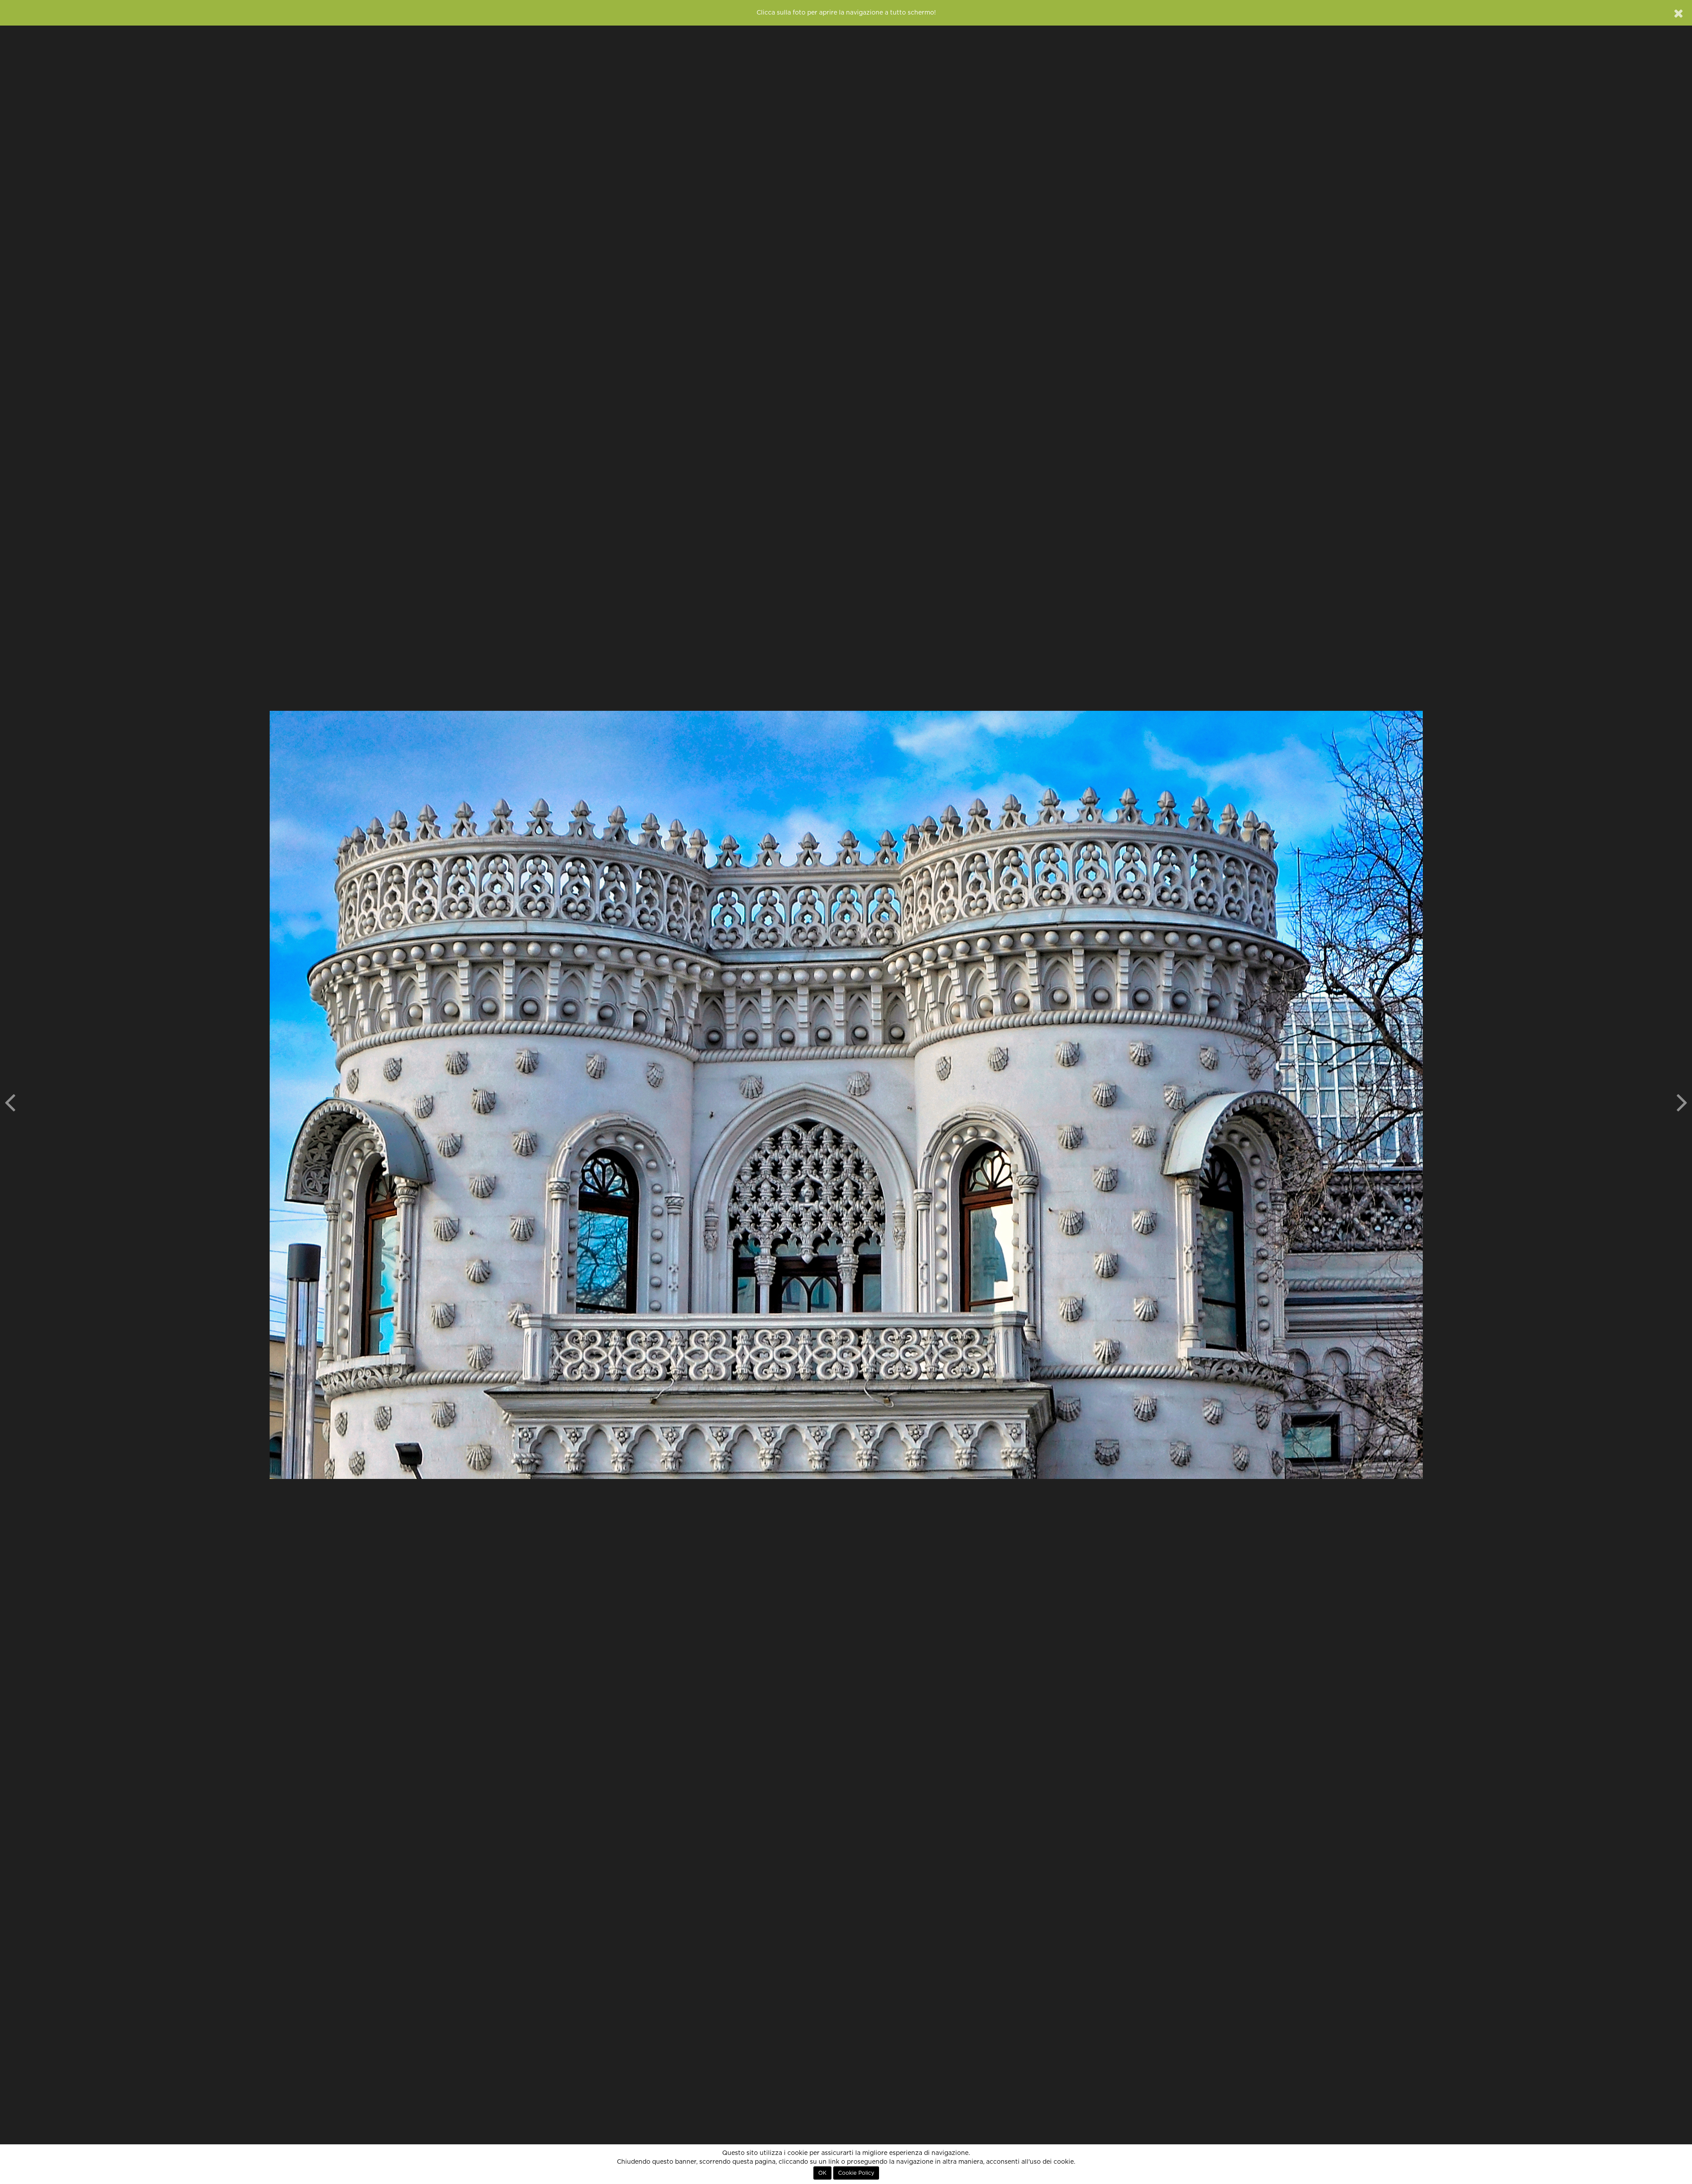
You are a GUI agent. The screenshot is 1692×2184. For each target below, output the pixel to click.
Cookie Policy (856, 2173)
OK (822, 2173)
